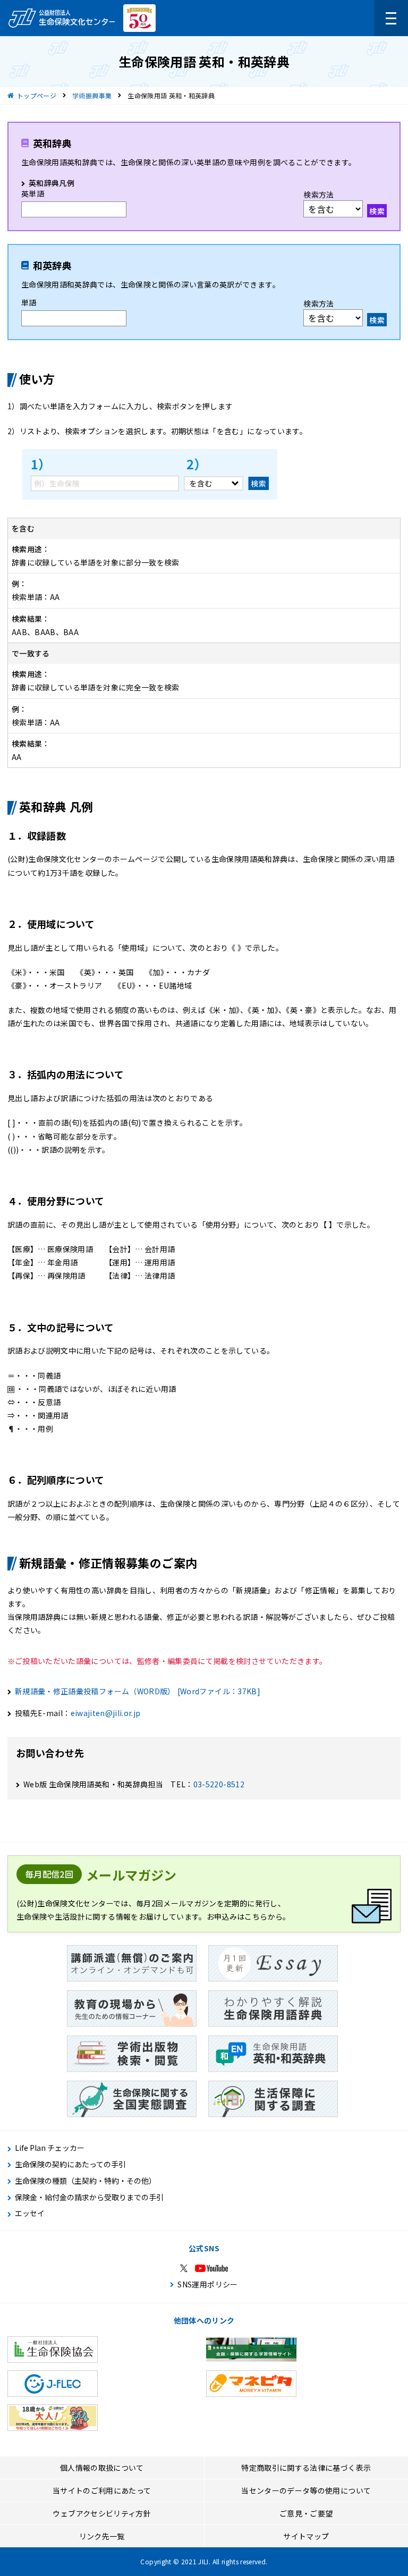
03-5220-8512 (219, 1784)
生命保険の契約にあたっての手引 (70, 2164)
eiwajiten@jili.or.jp (106, 1713)
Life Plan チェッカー (50, 2148)
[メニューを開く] (391, 18)
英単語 (33, 193)
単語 (29, 302)
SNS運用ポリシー (207, 2284)
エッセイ (30, 2213)
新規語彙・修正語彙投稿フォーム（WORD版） (138, 1691)
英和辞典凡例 (52, 183)
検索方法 (318, 195)
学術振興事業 (92, 95)
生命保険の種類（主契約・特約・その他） (86, 2181)
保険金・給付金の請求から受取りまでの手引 (89, 2197)
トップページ (37, 95)
